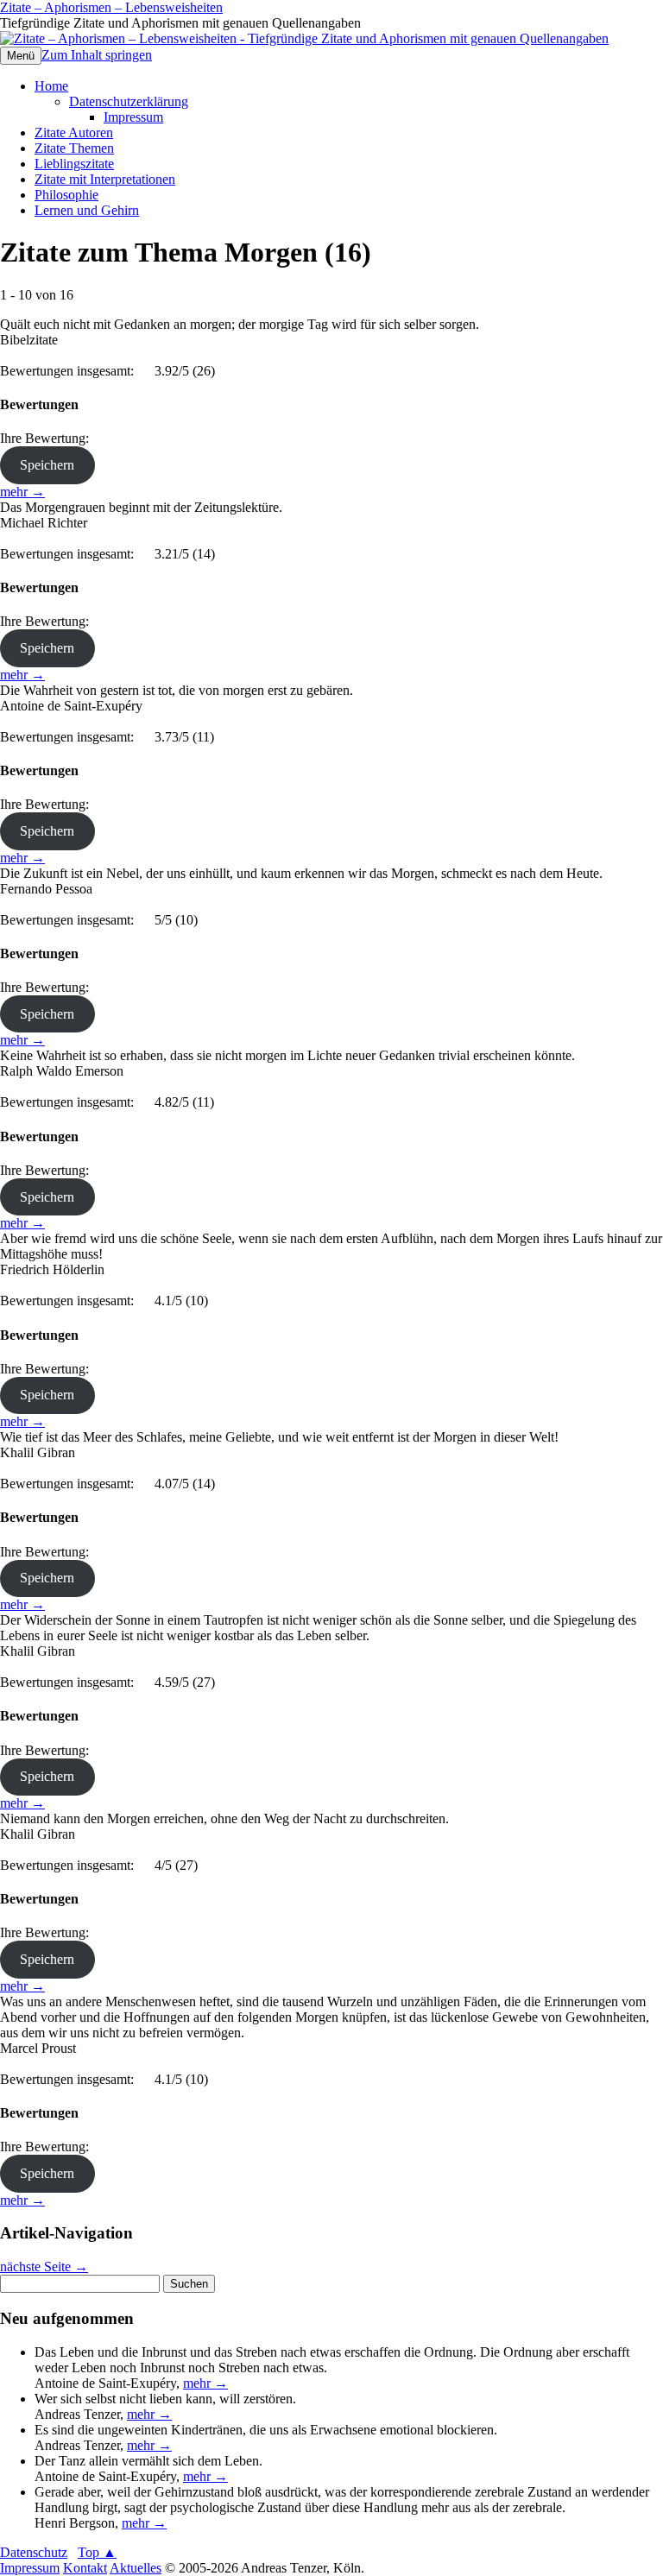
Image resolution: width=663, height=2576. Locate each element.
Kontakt (85, 2568)
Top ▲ (97, 2552)
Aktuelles (136, 2568)
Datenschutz (34, 2552)
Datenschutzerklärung (129, 101)
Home (51, 86)
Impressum (133, 117)
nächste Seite (44, 2267)
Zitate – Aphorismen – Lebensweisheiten (111, 7)
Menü (21, 56)
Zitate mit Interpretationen (105, 179)
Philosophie (66, 195)
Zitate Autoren (74, 133)
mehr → (22, 492)
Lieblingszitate (74, 164)
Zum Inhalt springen (97, 55)
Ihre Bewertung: (48, 438)
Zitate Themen (74, 148)
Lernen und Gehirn (87, 210)
